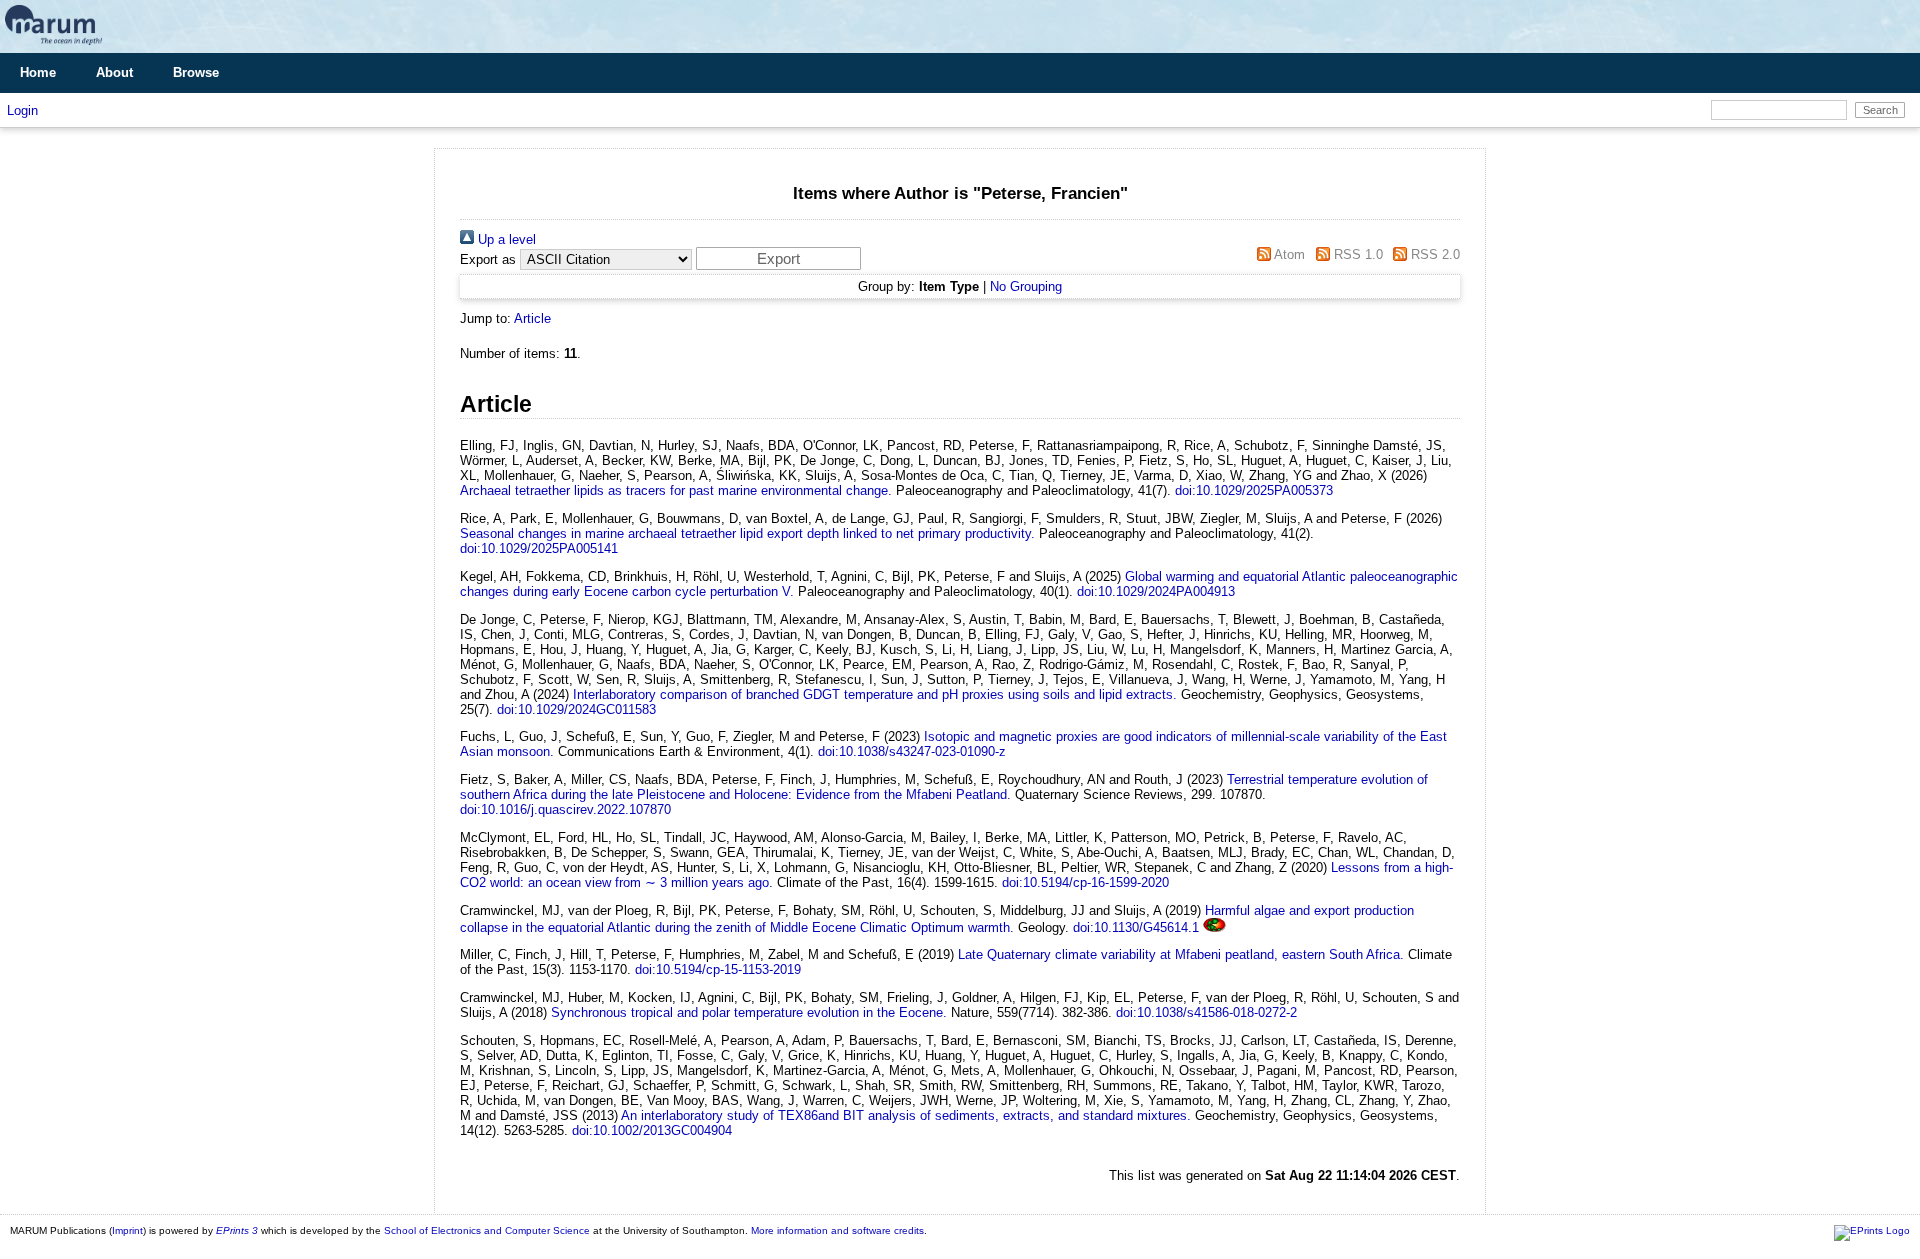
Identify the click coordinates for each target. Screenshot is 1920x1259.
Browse (196, 72)
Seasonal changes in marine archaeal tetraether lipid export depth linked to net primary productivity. (747, 533)
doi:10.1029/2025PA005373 (1254, 490)
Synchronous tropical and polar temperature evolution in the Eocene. (749, 1012)
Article (532, 318)
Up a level (505, 239)
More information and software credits (837, 1230)
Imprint (127, 1230)
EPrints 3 (237, 1230)
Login (22, 110)
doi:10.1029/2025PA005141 (539, 548)
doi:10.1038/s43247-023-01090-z (912, 751)
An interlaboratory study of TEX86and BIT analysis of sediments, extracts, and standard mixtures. (906, 1115)
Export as (488, 259)
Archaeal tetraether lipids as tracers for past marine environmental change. (676, 490)
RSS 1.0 (1356, 254)
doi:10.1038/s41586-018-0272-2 (1206, 1012)
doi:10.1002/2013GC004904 (652, 1130)
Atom (1288, 254)
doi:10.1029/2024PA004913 (1156, 591)
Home (38, 72)
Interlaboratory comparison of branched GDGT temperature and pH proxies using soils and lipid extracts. (875, 694)
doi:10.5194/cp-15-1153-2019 (718, 969)
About (114, 72)
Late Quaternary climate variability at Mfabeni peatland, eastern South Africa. (1181, 954)
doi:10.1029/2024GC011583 (576, 709)
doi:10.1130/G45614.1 (1136, 927)
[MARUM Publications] (53, 45)
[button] (778, 258)
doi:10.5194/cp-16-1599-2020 (1085, 882)
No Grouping (1026, 286)
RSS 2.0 (1433, 254)
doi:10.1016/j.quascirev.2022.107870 (565, 809)
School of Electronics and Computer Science (487, 1230)
